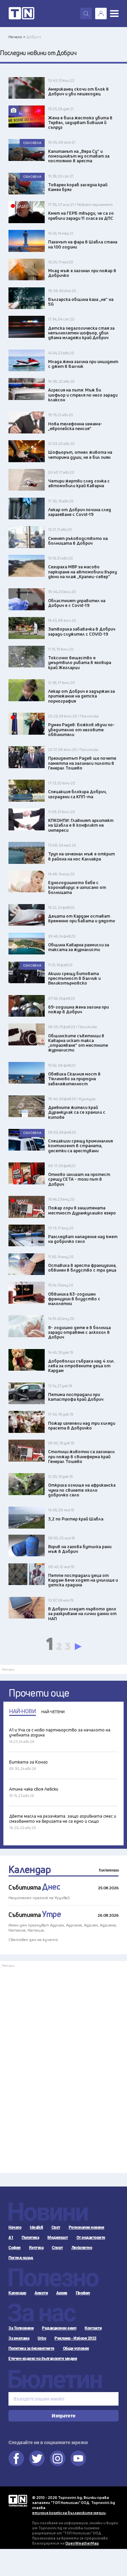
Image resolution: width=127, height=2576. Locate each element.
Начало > (17, 37)
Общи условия (76, 2348)
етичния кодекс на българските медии (69, 2513)
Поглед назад (21, 2258)
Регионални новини (87, 2227)
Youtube (78, 2458)
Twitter (37, 2458)
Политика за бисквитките (31, 2348)
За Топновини (21, 2328)
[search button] (86, 14)
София (15, 2248)
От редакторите (91, 2238)
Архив (62, 2293)
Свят (56, 2227)
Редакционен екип (59, 2328)
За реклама (19, 2338)
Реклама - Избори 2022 (76, 2338)
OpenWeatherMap (82, 2543)
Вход (101, 14)
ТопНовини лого (22, 14)
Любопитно (82, 2248)
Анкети (41, 2293)
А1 (11, 2238)
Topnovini (18, 2501)
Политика (30, 2238)
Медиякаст (58, 2238)
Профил (83, 2293)
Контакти (93, 2328)
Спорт (57, 2248)
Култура (36, 2248)
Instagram (58, 2458)
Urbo (42, 2338)
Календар (30, 1869)
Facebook (16, 2458)
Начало (15, 2227)
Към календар (109, 1870)
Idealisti (36, 2227)
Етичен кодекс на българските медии (43, 2359)
